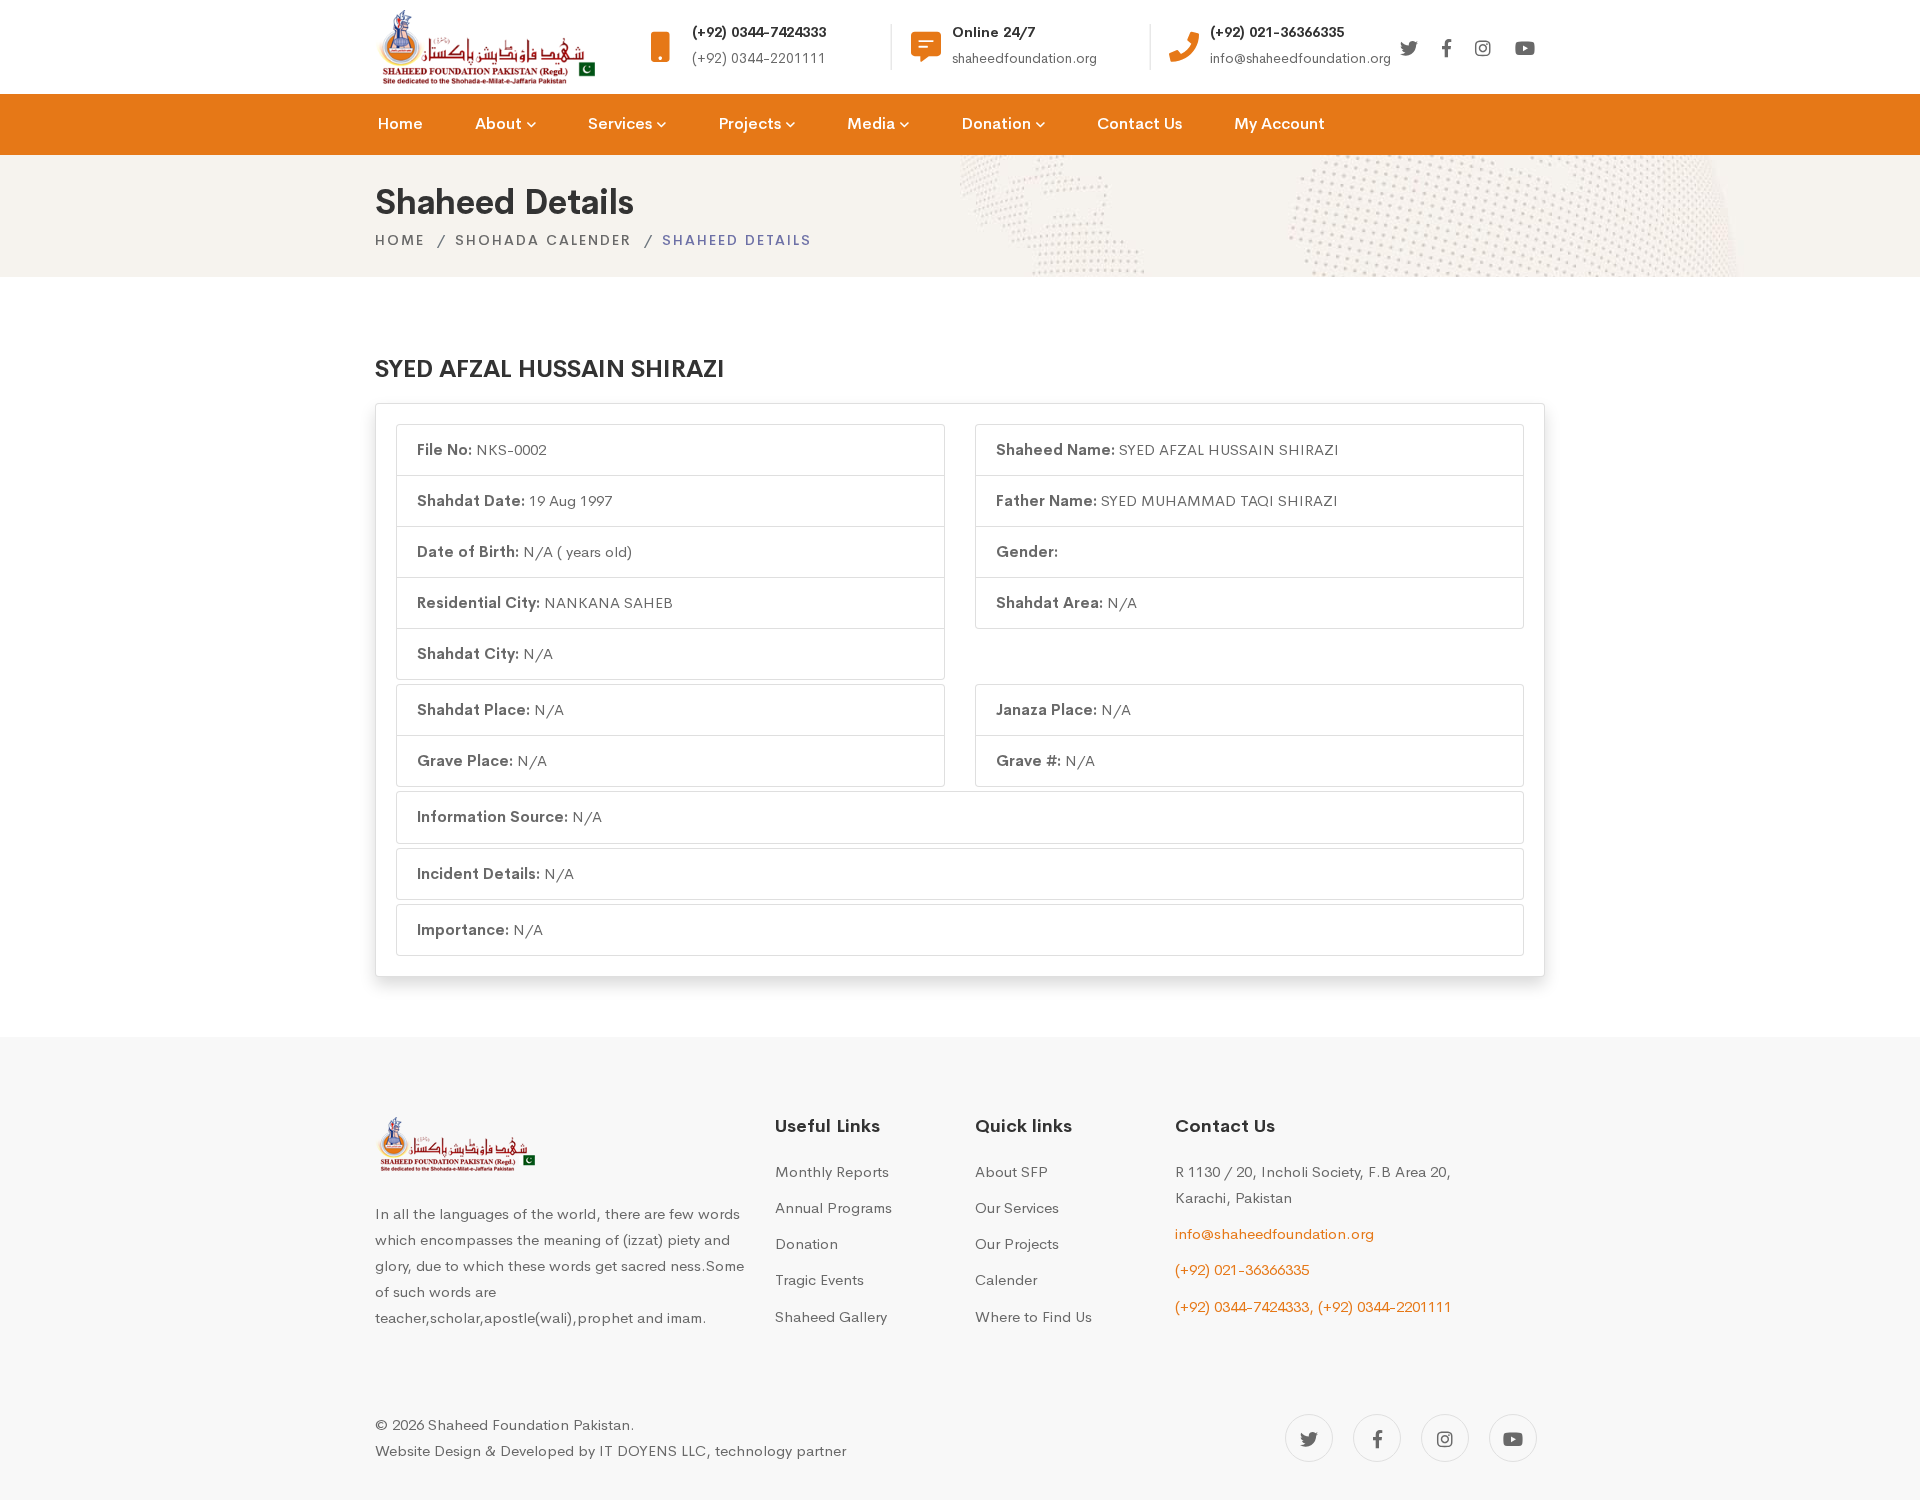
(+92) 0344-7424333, (1244, 1306)
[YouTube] (1513, 1438)
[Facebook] (1446, 49)
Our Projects (1017, 1243)
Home (400, 240)
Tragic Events (819, 1279)
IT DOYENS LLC (652, 1450)
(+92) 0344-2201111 (1385, 1306)
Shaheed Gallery (831, 1316)
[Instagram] (1483, 49)
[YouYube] (1525, 49)
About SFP (1011, 1171)
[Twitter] (1409, 49)
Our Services (1017, 1207)
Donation (806, 1243)
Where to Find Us (1033, 1316)
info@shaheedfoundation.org (1274, 1233)
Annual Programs (833, 1207)
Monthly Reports (832, 1171)
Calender (1006, 1279)
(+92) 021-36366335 (1242, 1269)
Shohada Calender (543, 240)
